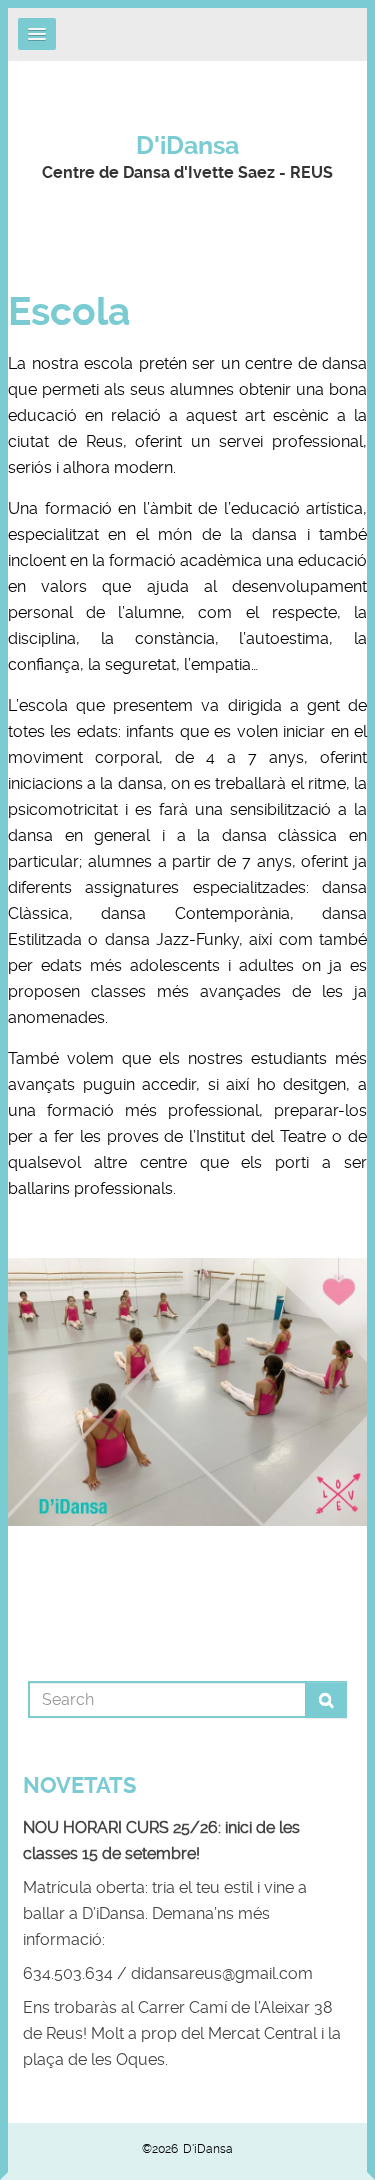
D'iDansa (187, 145)
